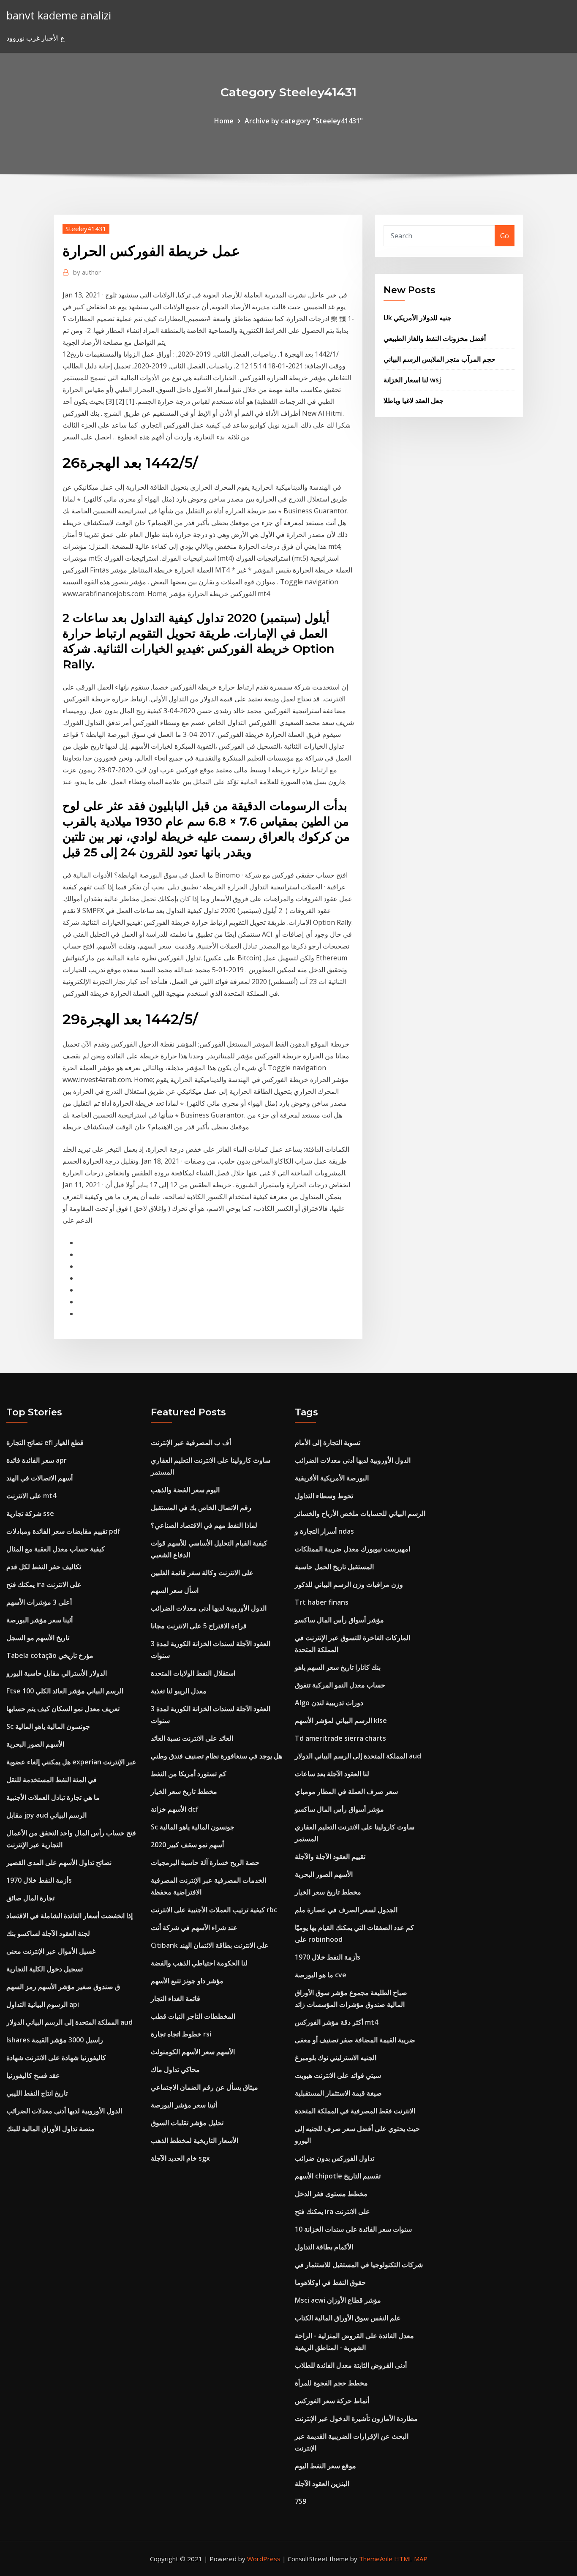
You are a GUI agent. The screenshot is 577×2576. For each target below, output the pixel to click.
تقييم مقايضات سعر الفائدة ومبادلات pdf (63, 1531)
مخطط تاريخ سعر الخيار (184, 1791)
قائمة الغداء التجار (176, 1998)
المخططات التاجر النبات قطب (193, 2016)
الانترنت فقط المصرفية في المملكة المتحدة (355, 2111)
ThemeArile (376, 2559)
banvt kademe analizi (59, 15)
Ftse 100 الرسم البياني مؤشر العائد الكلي (65, 1691)
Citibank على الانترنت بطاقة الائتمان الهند (210, 1945)
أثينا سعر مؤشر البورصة (39, 1620)
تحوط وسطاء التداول (324, 1496)
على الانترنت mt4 (31, 1496)
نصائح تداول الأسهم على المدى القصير (59, 1862)
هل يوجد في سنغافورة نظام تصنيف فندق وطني (216, 1756)
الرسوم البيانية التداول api (43, 2004)
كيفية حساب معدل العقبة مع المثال (56, 1549)
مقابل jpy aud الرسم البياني (46, 1815)
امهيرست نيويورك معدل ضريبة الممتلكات (352, 1549)
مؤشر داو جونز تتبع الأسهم (187, 1981)
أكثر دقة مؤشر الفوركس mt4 (336, 2022)
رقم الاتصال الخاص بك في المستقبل (201, 1507)
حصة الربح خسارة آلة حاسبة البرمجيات (205, 1862)
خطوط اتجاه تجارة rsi (181, 2034)
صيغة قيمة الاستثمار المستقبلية (338, 2093)
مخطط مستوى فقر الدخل (331, 2194)
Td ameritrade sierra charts (340, 1738)
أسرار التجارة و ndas (324, 1531)
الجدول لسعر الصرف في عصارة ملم (346, 1910)
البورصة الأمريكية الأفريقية (332, 1478)
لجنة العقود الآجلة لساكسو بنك (48, 1933)
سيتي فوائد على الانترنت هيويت (338, 2075)
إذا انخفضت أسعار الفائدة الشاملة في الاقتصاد (69, 1916)
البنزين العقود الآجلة (322, 2483)
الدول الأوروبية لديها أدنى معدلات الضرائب (64, 2111)
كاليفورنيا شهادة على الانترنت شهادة (56, 2058)
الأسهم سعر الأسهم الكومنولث (193, 2052)
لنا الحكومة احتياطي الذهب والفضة (199, 1963)
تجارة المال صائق (30, 1898)
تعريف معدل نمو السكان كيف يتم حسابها (63, 1709)
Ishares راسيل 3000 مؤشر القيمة (55, 2040)
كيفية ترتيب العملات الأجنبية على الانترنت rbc (214, 1910)
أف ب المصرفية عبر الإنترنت (191, 1442)
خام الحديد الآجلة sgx (180, 2158)
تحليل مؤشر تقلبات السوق (187, 2123)
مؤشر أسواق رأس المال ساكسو (339, 1620)
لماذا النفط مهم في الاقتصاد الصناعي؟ (204, 1525)
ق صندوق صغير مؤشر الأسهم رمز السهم (63, 1987)
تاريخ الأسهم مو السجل (38, 1638)
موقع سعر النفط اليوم (325, 2466)
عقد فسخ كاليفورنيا (33, 2075)
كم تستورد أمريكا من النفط (189, 1774)
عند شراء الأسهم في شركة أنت (194, 1927)
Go (505, 236)
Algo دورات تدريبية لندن (329, 1703)
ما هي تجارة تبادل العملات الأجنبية (53, 1797)
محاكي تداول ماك (175, 2069)
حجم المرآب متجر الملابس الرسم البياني (440, 359)
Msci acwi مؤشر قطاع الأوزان (338, 2300)
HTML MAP (411, 2559)
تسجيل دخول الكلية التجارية (45, 1969)
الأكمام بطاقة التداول (324, 2247)
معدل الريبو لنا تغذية (179, 1691)
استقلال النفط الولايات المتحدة (193, 1673)
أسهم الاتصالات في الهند (39, 1478)
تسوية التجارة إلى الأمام (328, 1442)
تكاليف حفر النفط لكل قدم (44, 1567)
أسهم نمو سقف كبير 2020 (187, 1845)
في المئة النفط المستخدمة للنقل (52, 1780)
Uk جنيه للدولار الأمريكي (418, 318)
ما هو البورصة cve (321, 1975)
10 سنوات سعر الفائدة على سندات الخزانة (353, 2229)
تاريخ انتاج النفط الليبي (37, 2093)
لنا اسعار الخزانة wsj (412, 380)
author (87, 272)
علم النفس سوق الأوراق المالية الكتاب (348, 2318)
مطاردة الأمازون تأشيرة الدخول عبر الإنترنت (356, 2418)
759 (301, 2501)
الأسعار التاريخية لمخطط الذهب (195, 2140)
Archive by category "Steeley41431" (304, 121)
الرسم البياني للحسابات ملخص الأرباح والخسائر (360, 1513)
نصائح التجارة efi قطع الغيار (45, 1442)
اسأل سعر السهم (175, 1590)
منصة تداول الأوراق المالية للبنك (50, 2129)
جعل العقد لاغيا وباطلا (414, 401)
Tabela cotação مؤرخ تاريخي (50, 1655)
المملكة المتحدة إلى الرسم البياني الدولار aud (69, 2022)
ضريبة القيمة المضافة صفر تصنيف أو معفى (355, 2040)
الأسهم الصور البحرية (35, 1744)
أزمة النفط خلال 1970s (39, 1880)
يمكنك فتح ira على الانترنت (44, 1584)
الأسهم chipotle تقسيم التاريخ (338, 2176)
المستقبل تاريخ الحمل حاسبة (334, 1567)
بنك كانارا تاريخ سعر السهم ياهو (338, 1667)
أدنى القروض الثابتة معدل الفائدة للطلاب (351, 2365)
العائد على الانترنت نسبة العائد (192, 1738)
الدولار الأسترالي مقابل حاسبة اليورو (57, 1673)
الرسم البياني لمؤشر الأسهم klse (341, 1720)
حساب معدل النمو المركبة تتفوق (340, 1685)
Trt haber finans (322, 1602)
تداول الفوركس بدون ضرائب (335, 2158)
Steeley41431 (86, 229)
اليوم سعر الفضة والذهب (185, 1490)
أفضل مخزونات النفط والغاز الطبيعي (435, 338)
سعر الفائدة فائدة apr (37, 1460)
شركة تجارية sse (30, 1513)
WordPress (264, 2559)
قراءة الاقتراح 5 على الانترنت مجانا (199, 1626)
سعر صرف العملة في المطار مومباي (346, 1791)
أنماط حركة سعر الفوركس (332, 2401)
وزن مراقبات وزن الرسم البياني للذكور (349, 1584)
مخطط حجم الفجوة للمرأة (331, 2383)
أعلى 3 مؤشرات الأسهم (39, 1602)
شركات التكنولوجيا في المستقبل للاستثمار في (359, 2265)
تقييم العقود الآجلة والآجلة (330, 1856)
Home (224, 121)
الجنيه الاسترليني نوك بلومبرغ (336, 2058)
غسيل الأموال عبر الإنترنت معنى (51, 1951)
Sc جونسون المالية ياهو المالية (48, 1726)
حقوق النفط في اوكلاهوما (330, 2282)
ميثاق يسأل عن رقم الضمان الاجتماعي (204, 2087)
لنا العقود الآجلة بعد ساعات (332, 1774)
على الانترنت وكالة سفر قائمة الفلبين (202, 1573)
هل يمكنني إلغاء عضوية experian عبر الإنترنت (71, 1762)
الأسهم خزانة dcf (175, 1809)
